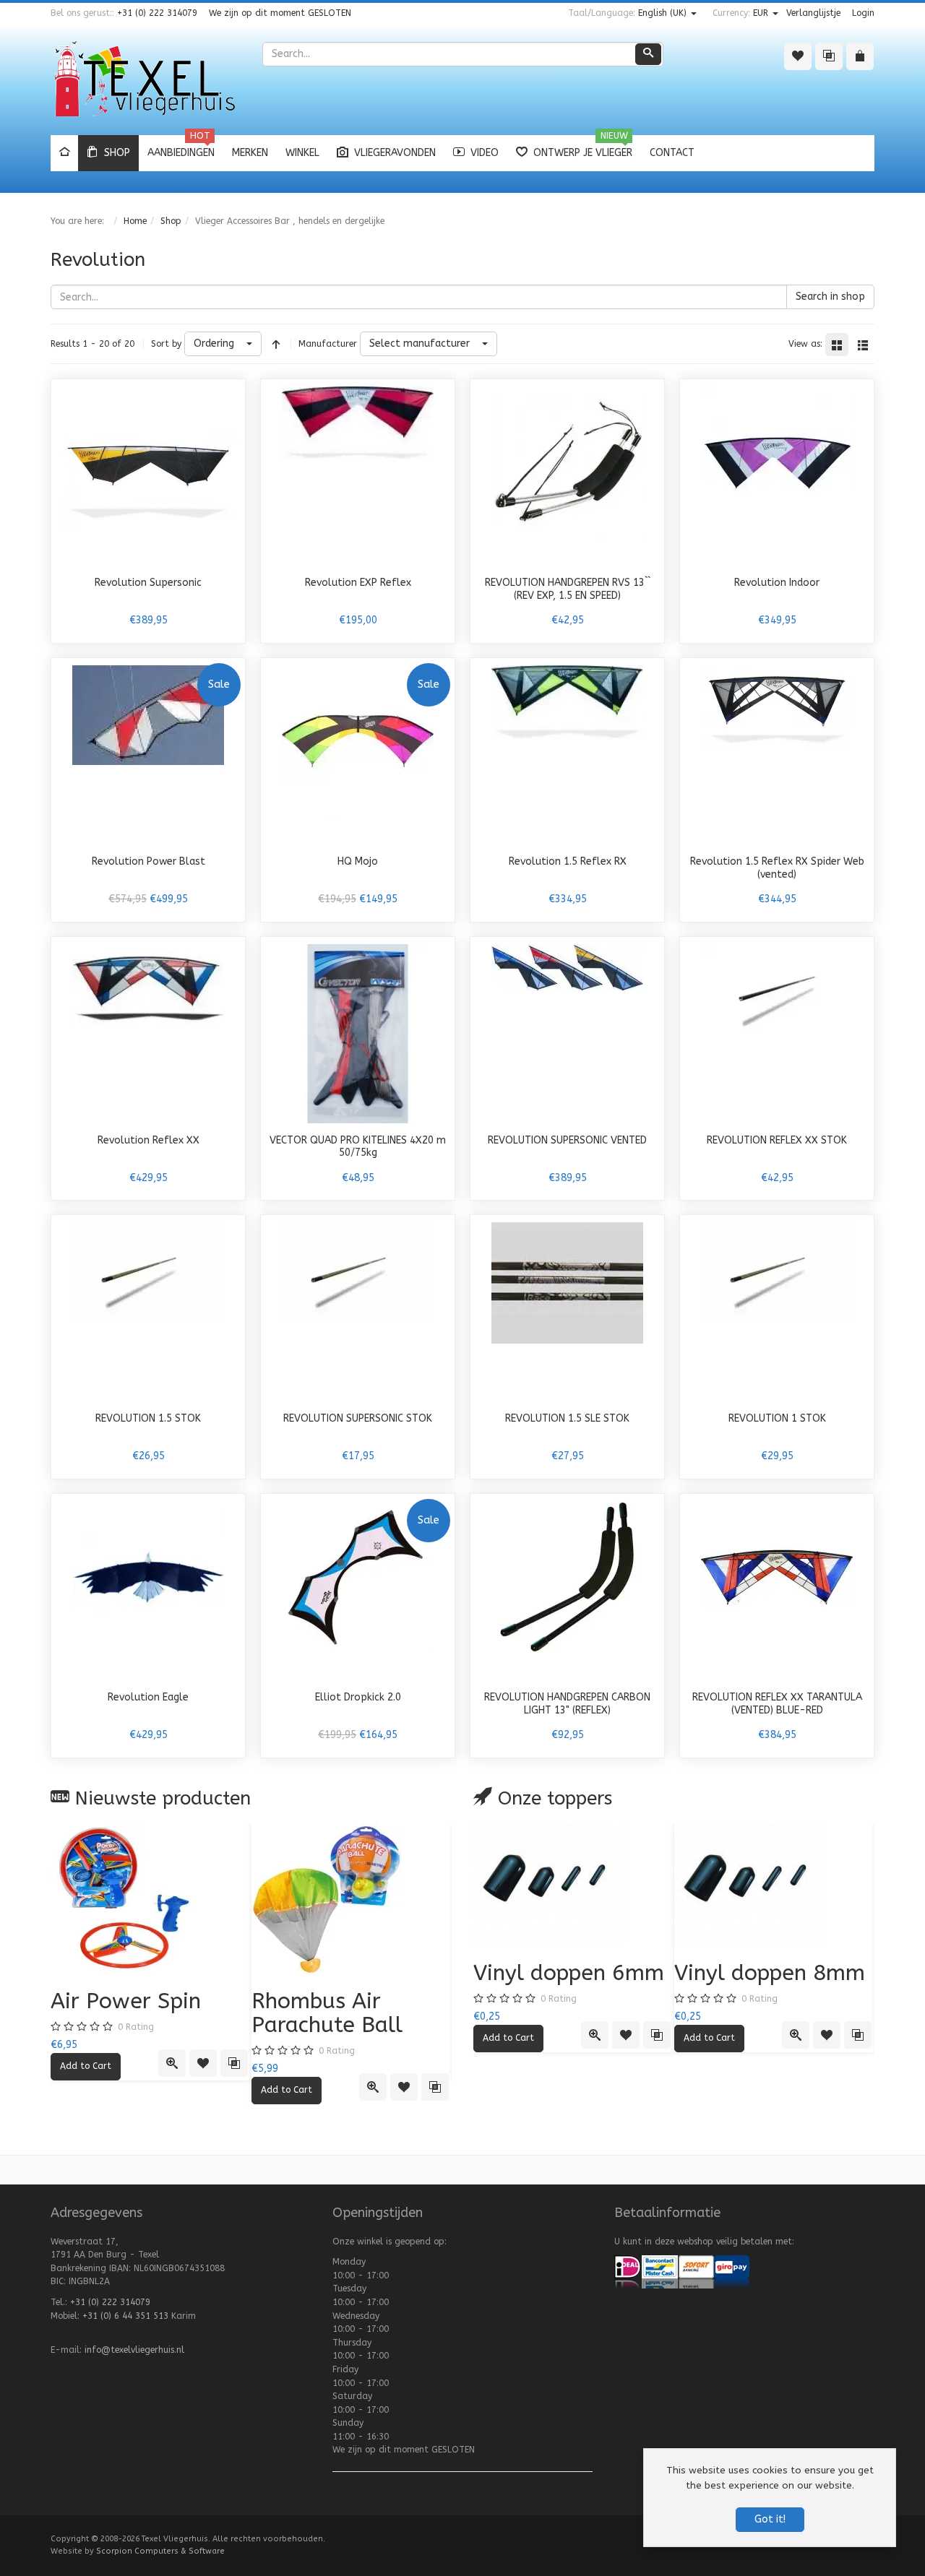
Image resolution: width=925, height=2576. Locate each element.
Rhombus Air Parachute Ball (327, 2013)
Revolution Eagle (148, 1697)
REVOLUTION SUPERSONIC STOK (358, 1418)
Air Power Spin (126, 2001)
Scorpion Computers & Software (160, 2551)
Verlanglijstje (813, 13)
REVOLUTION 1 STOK (777, 1418)
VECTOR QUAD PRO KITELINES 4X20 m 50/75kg (358, 1147)
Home (135, 221)
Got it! (770, 2519)
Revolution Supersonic (148, 583)
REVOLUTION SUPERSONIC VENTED (567, 1140)
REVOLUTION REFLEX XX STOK (777, 1140)
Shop (171, 221)
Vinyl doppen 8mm (770, 1973)
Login (863, 13)
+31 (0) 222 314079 (157, 13)
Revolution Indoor (777, 583)
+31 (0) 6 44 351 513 (125, 2316)
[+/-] (276, 344)
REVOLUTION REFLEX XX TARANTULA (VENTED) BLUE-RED (777, 1704)
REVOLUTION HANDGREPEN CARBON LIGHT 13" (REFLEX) (567, 1704)
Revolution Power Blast (149, 861)
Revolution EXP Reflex (358, 583)
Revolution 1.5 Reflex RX (568, 861)
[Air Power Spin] (151, 1899)
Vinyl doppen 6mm (569, 1973)
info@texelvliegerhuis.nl (134, 2350)
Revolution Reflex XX (149, 1140)
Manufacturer (328, 344)
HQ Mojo (358, 861)
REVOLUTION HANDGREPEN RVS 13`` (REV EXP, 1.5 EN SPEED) (568, 589)
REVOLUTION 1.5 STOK (148, 1418)
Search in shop (830, 297)
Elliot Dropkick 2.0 (358, 1697)
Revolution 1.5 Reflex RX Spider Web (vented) (777, 868)
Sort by (166, 344)
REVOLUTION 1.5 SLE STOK (567, 1418)
